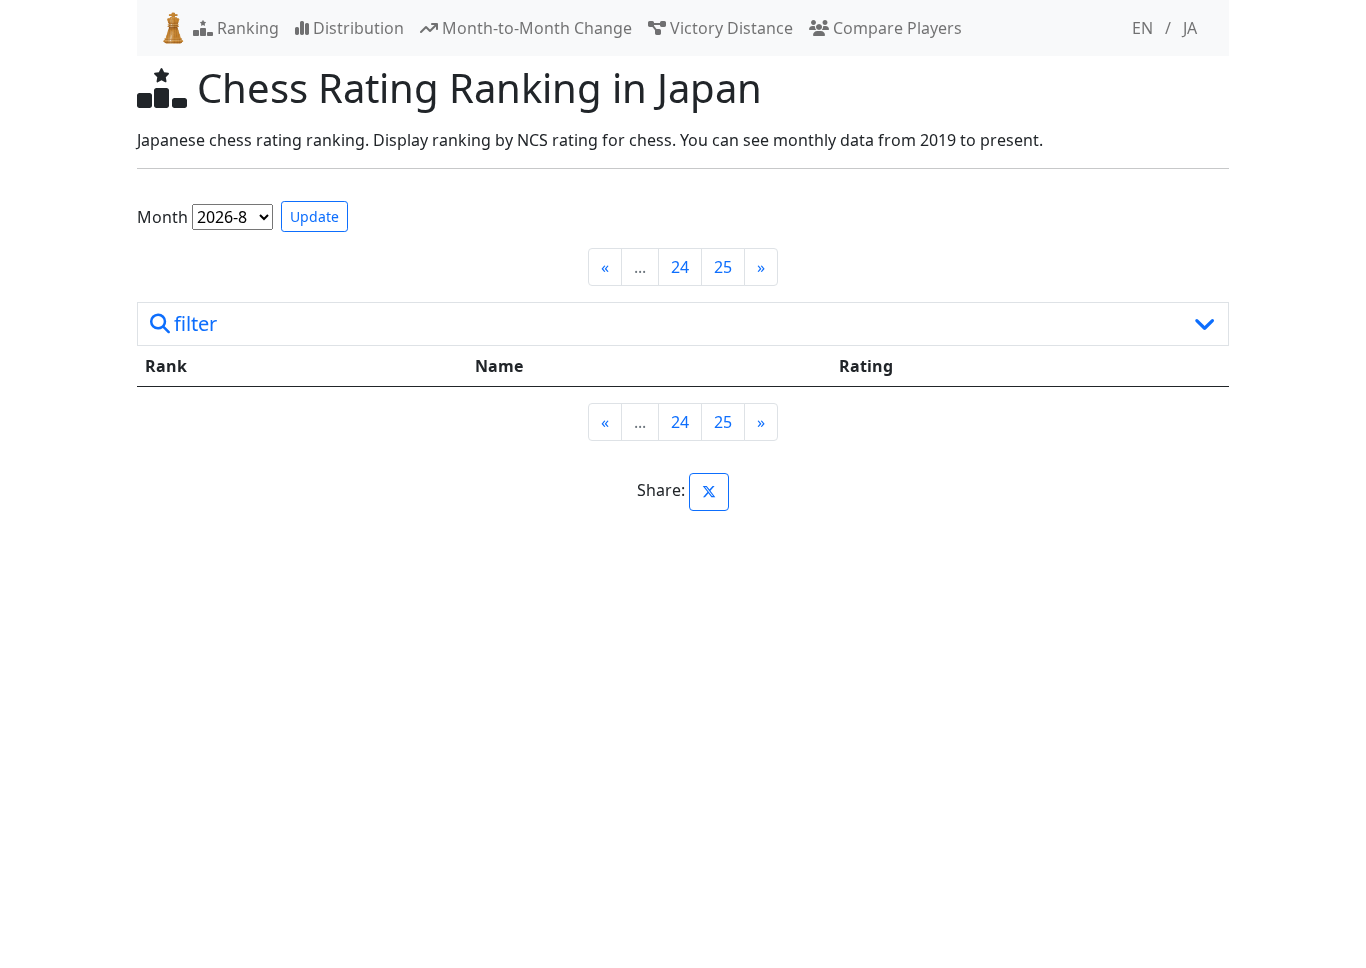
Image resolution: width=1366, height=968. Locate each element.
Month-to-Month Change (535, 28)
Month (162, 217)
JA (1190, 28)
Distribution (356, 28)
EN (1142, 28)
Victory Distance (729, 28)
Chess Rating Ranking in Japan (474, 87)
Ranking (246, 28)
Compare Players (895, 28)
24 (680, 267)
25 (723, 267)
